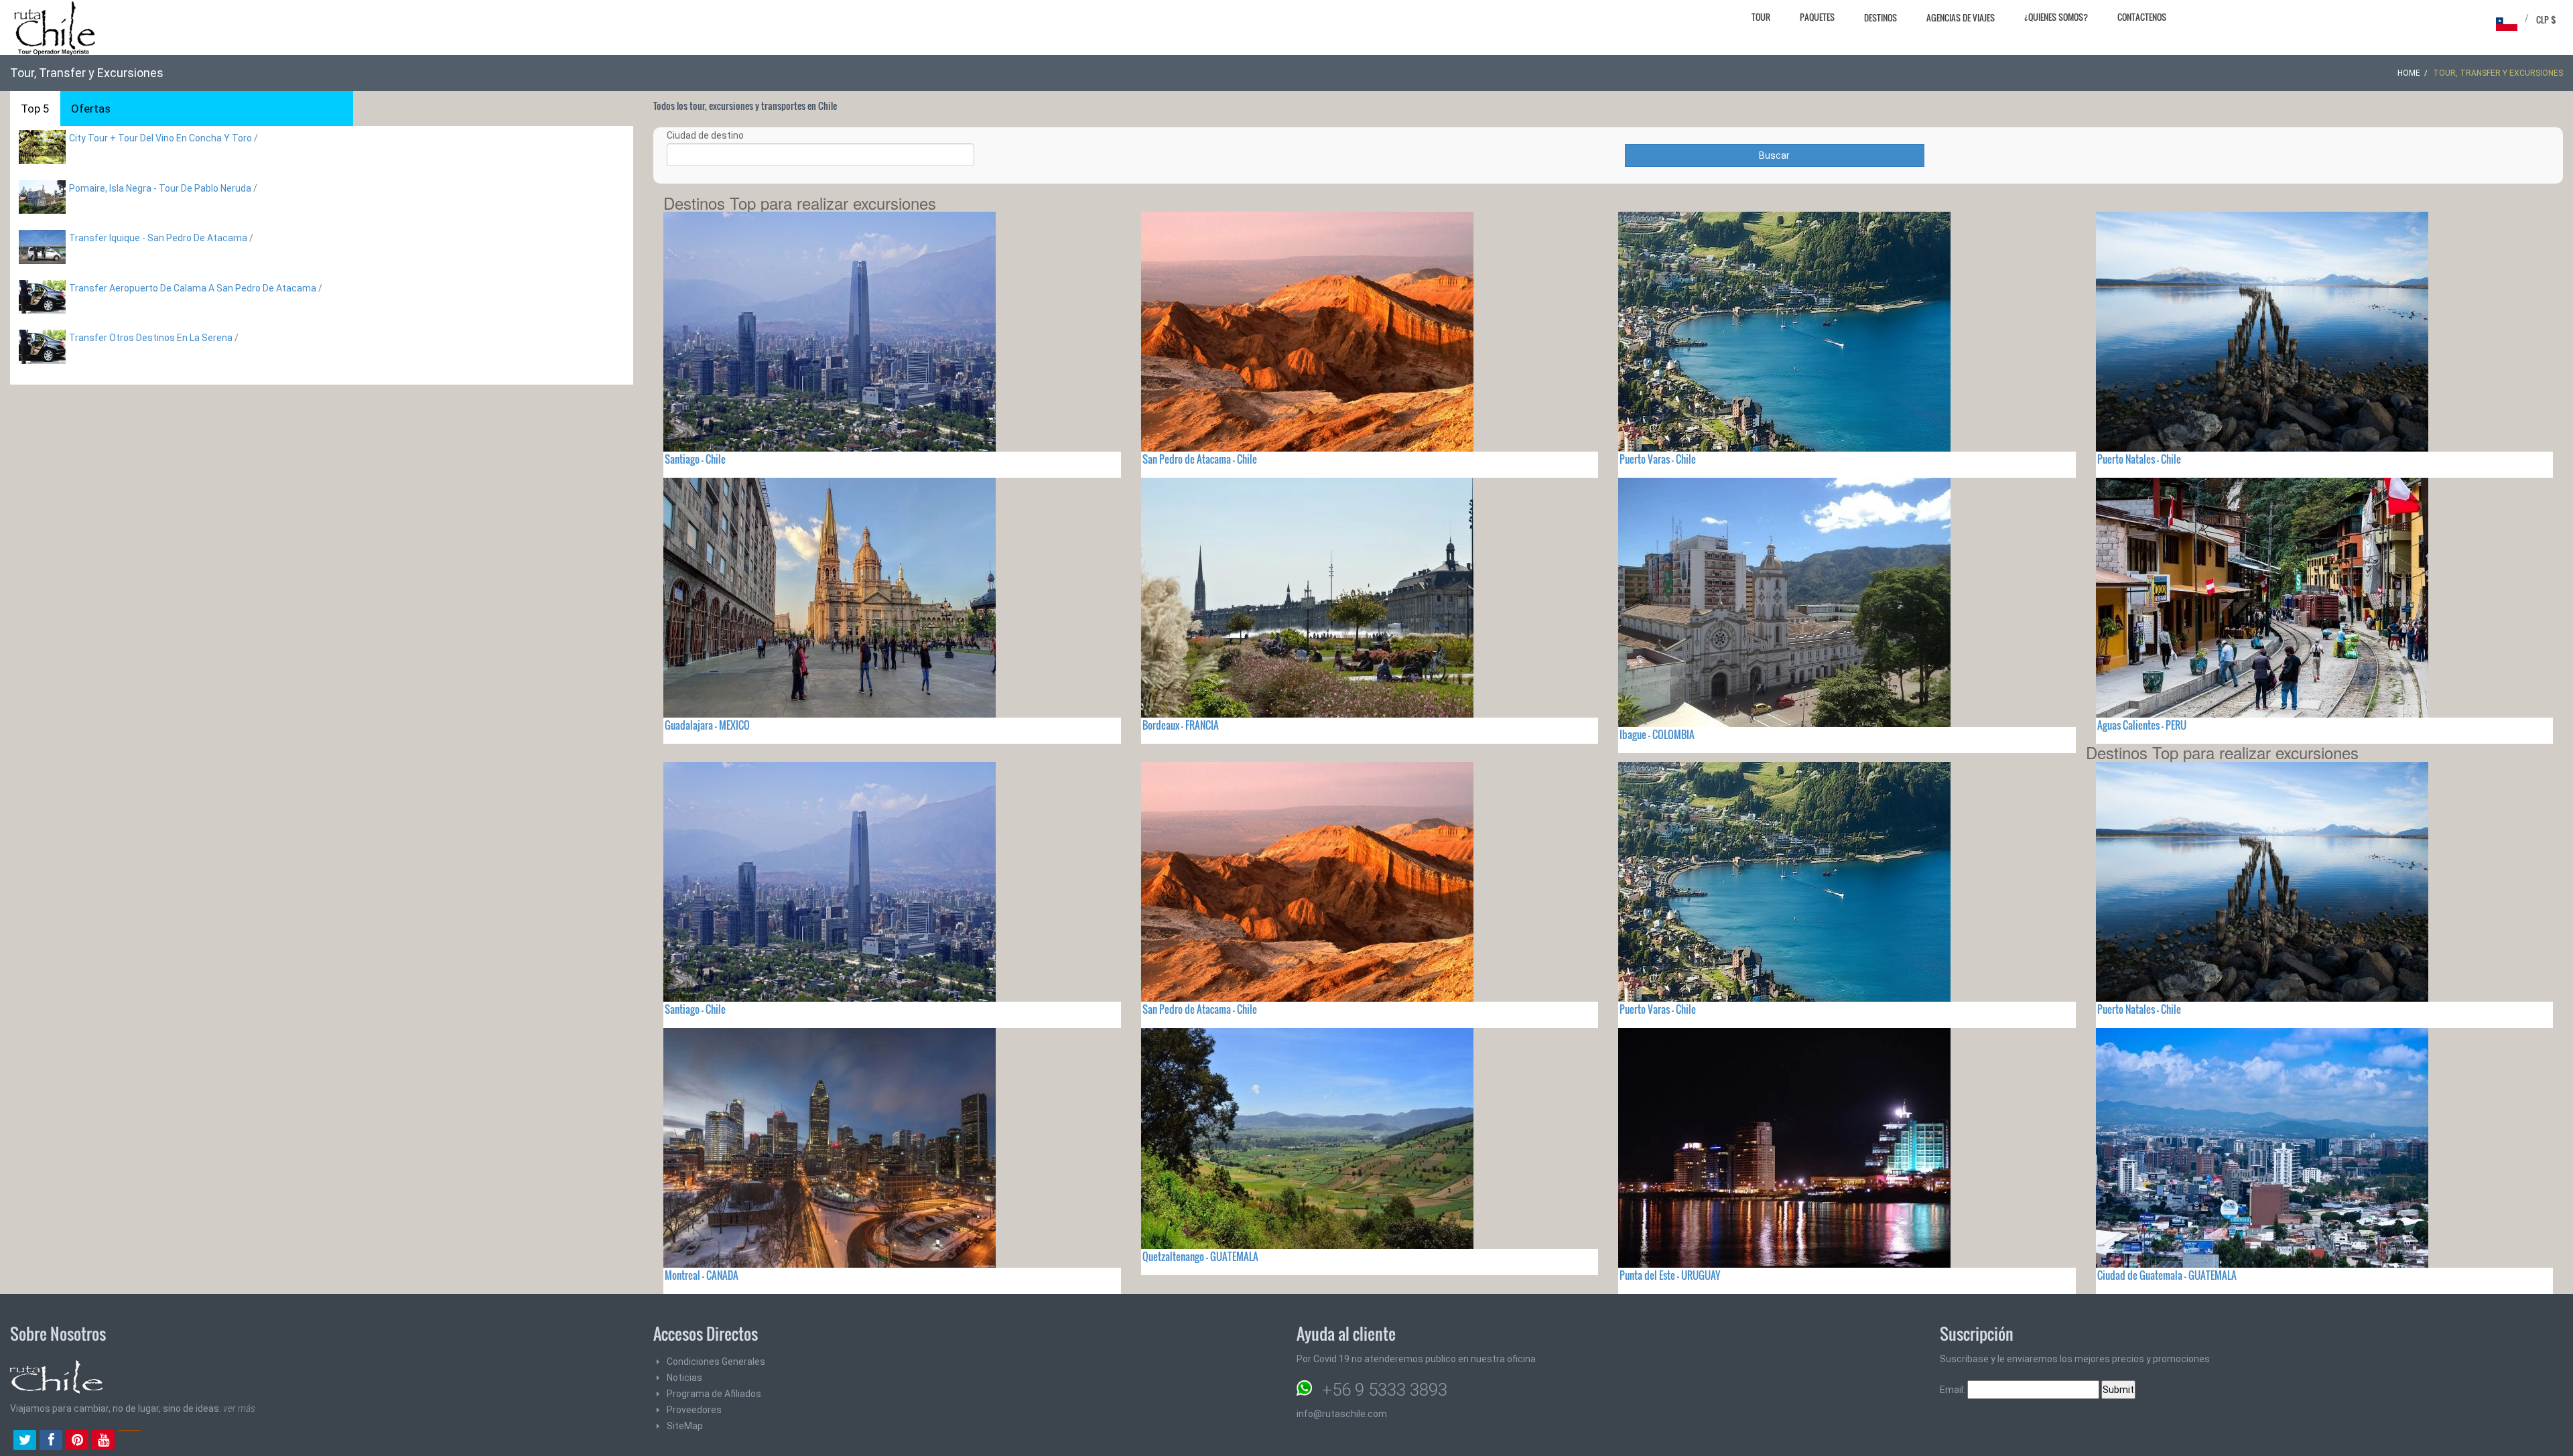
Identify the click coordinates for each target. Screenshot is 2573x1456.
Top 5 (35, 109)
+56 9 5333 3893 (1385, 1390)
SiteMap (685, 1426)
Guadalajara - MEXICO (707, 725)
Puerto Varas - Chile (1658, 459)
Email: (1954, 1390)
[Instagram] (129, 1441)
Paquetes (1817, 17)
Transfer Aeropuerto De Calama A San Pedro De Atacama (193, 288)
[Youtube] (103, 1441)
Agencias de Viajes (1961, 17)
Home (2409, 73)
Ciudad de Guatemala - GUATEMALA (2167, 1275)
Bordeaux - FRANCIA (1181, 725)
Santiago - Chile (695, 459)
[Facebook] (51, 1441)
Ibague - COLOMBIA (1657, 734)
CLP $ (2546, 19)
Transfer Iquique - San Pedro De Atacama (158, 238)
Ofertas (91, 109)
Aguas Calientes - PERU (2142, 725)
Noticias (684, 1378)
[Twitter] (25, 1441)
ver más (239, 1408)
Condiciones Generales (716, 1362)
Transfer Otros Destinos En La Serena (151, 338)
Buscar (1774, 155)
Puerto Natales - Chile (2139, 459)
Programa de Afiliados (714, 1394)
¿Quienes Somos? (2056, 17)
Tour (1761, 17)
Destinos (1881, 17)
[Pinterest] (77, 1441)
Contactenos (2142, 17)
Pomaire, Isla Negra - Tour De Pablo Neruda (161, 188)
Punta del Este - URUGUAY (1670, 1275)
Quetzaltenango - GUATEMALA (1200, 1256)
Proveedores (694, 1410)
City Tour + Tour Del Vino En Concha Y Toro (160, 138)
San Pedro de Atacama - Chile (1200, 459)
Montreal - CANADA (702, 1275)
